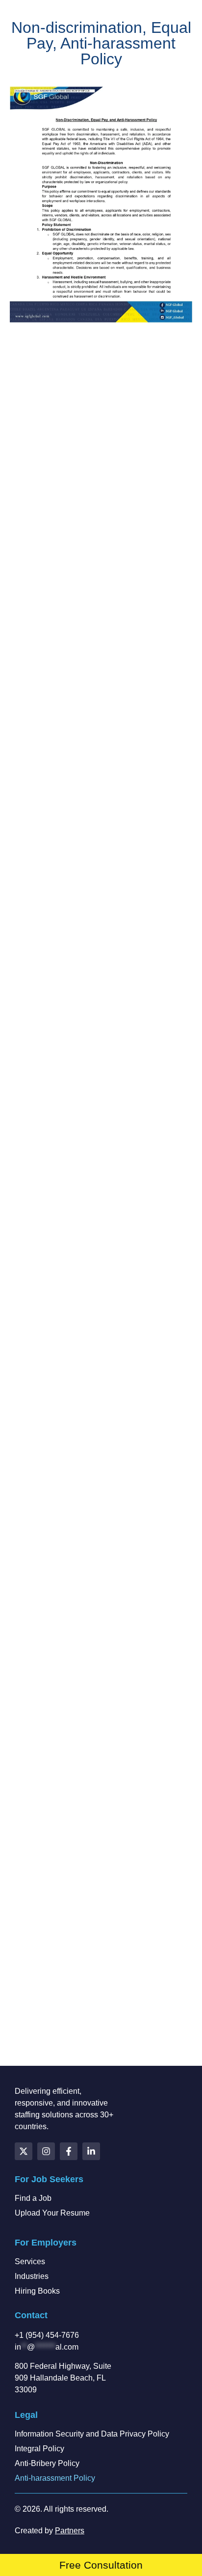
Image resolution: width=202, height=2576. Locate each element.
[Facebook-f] (69, 2151)
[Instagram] (46, 2151)
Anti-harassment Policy (55, 2478)
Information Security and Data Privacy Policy (92, 2434)
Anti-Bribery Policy (47, 2463)
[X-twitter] (24, 2151)
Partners (70, 2531)
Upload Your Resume (52, 2213)
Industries (32, 2276)
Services (30, 2261)
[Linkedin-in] (91, 2151)
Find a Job (33, 2198)
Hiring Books (37, 2291)
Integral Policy (39, 2449)
